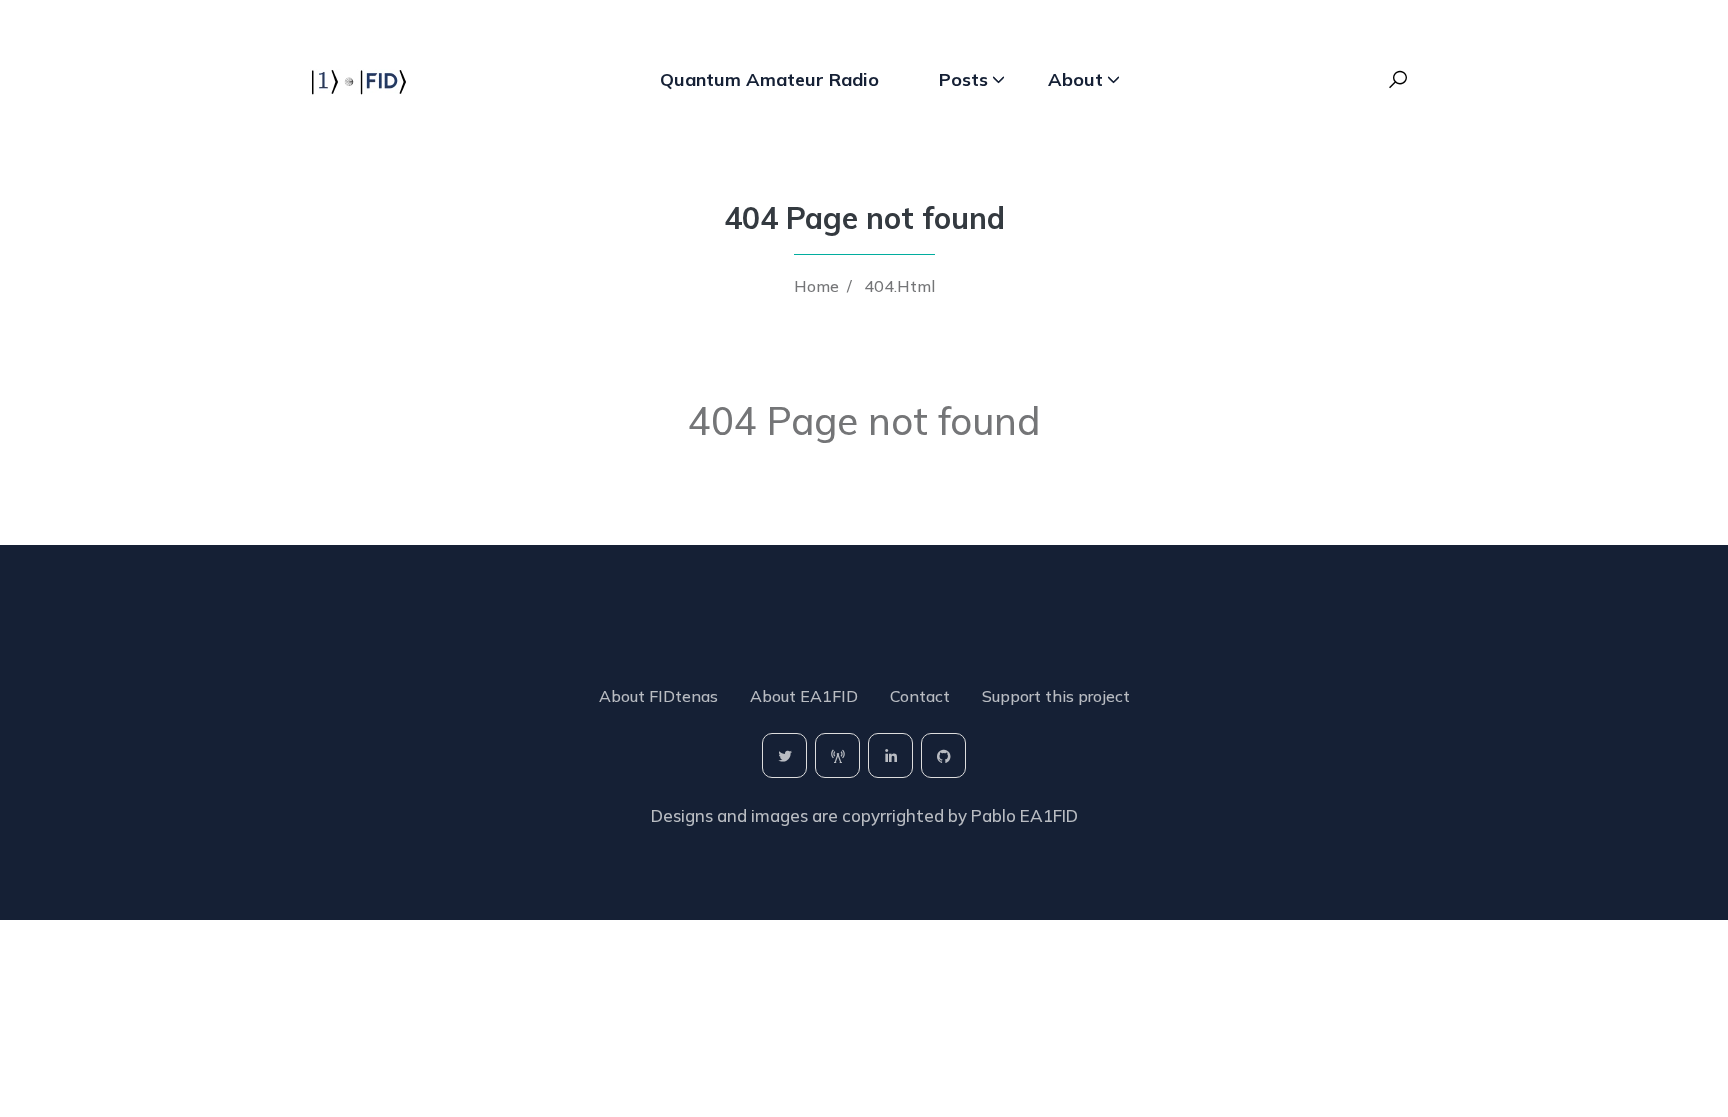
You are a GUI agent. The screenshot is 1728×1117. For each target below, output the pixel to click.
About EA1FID (804, 696)
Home (816, 286)
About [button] (1075, 79)
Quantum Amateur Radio (769, 79)
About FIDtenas (658, 696)
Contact (920, 696)
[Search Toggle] (1398, 80)
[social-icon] (784, 755)
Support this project (1056, 696)
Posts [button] (963, 79)
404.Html (899, 286)
